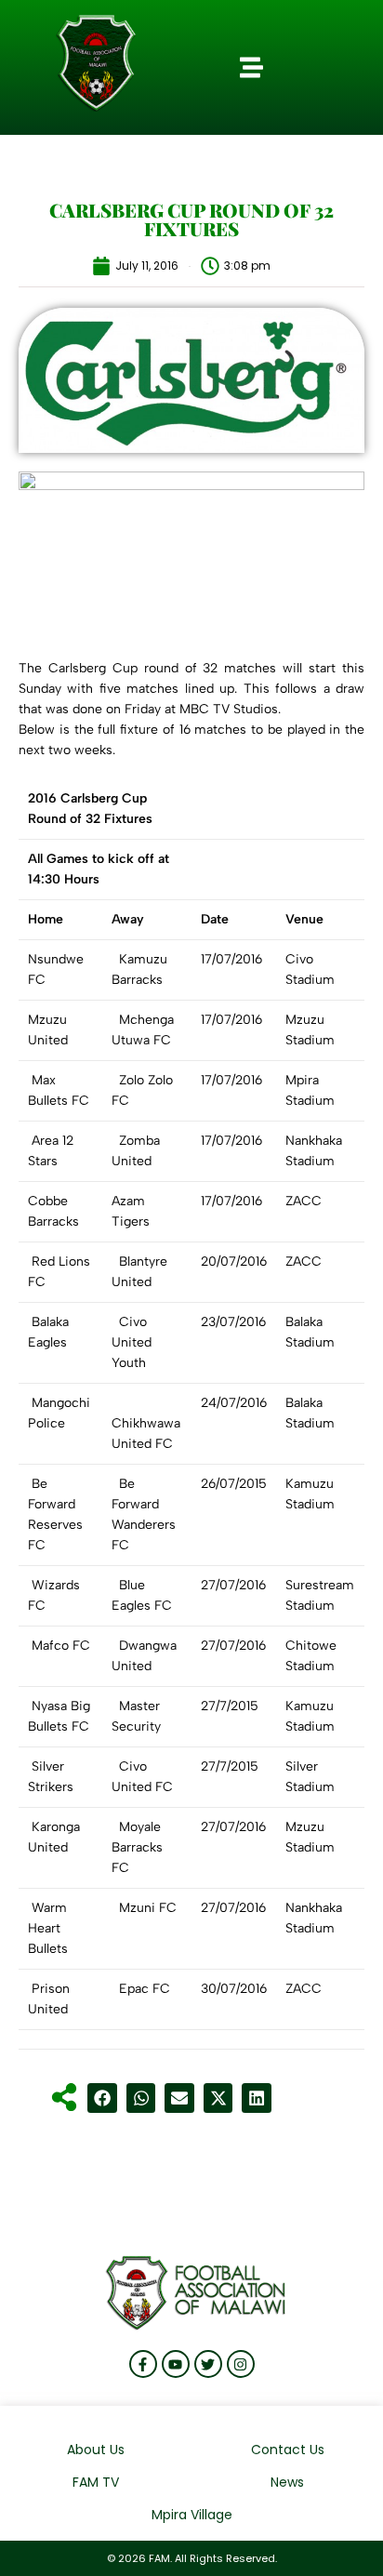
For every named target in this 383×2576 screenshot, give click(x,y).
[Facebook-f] (143, 2364)
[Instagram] (241, 2364)
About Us (96, 2450)
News (287, 2482)
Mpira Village (192, 2515)
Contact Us (288, 2450)
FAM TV (96, 2482)
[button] (252, 68)
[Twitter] (208, 2364)
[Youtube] (176, 2364)
